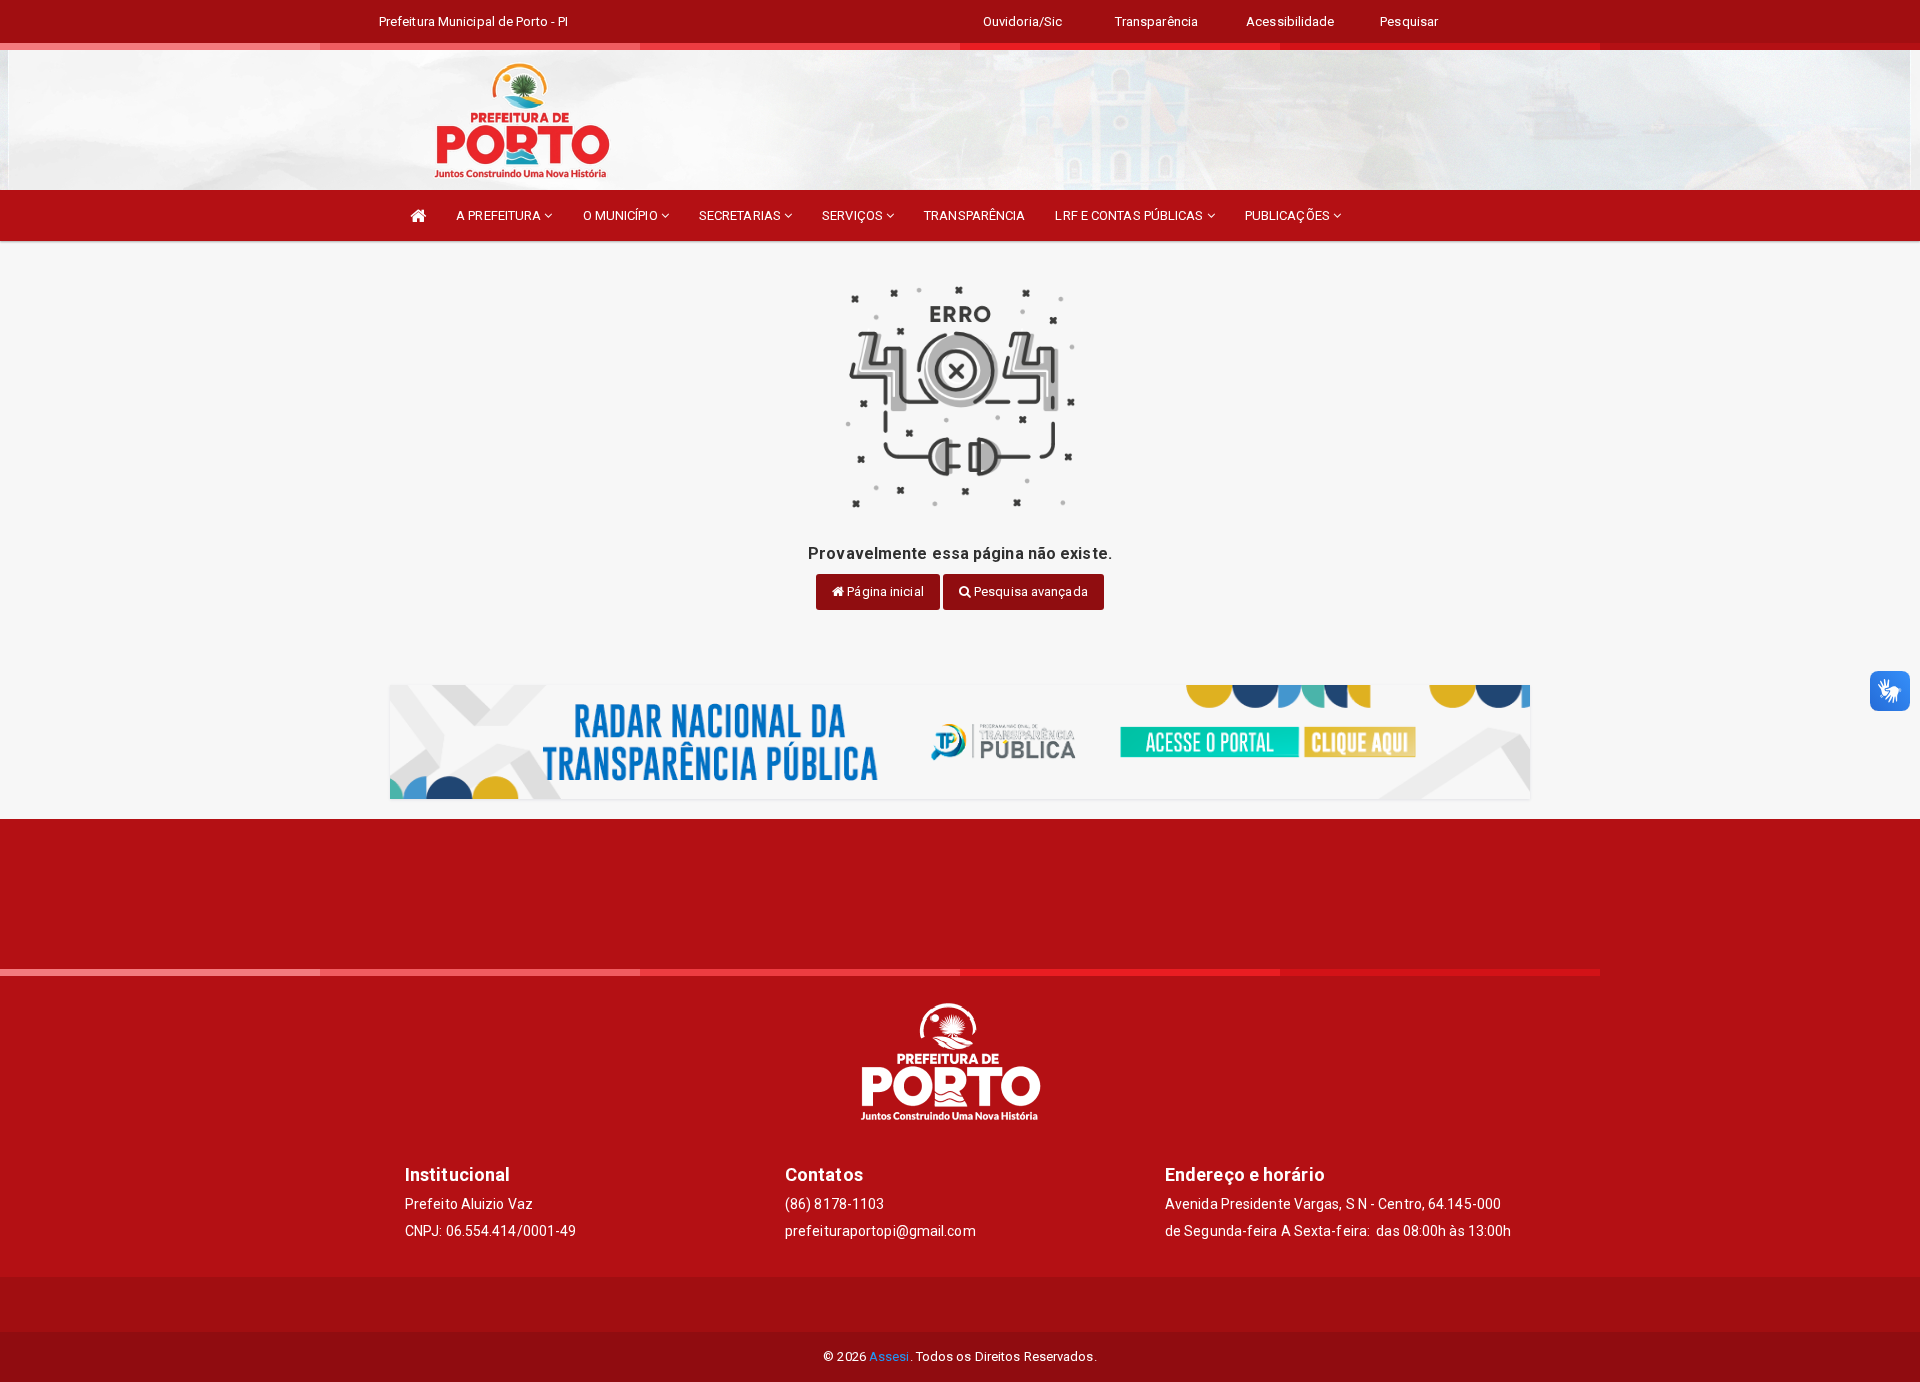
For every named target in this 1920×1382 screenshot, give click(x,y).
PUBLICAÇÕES (1289, 215)
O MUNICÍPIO (622, 215)
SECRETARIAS (741, 215)
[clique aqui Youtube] (1008, 1304)
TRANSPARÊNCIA (974, 215)
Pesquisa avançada (1029, 591)
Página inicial (884, 591)
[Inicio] (418, 215)
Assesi (889, 1356)
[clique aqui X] (960, 1304)
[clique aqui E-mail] (912, 1304)
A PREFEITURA (500, 215)
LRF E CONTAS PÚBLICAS (1130, 215)
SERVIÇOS (854, 215)
